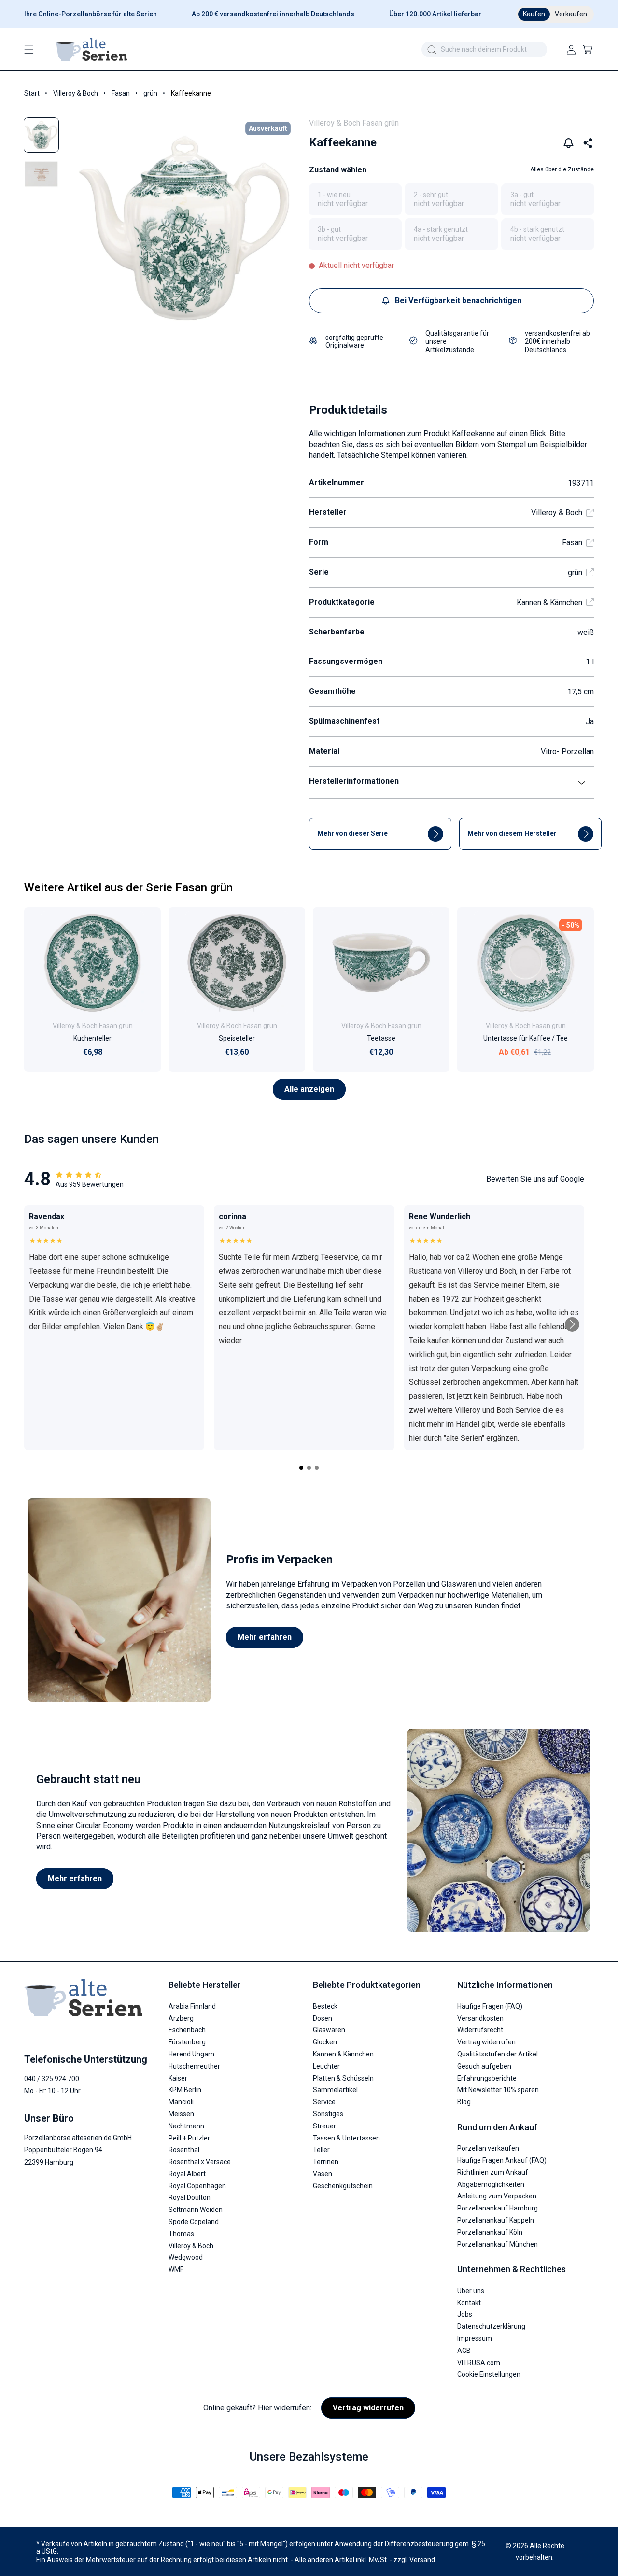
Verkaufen (571, 14)
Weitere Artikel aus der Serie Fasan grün (128, 887)
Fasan (121, 93)
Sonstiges (328, 2113)
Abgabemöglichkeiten (491, 2184)
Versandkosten (480, 2018)
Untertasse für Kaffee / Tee (526, 1038)
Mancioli (181, 2101)
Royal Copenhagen (197, 2185)
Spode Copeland (194, 2221)
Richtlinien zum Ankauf (493, 2172)
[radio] (355, 199)
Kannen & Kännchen (549, 602)
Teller (321, 2149)
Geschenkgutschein (343, 2185)
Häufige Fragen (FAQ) (490, 2006)
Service (324, 2101)
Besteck (325, 2006)
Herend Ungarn (191, 2054)
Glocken (325, 2041)
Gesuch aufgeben (484, 2066)
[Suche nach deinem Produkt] (432, 50)
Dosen (323, 2018)
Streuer (324, 2126)
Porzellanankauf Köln (490, 2232)
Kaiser (178, 2078)
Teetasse (381, 1038)
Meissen (181, 2113)
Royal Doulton (190, 2197)
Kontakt (469, 2302)
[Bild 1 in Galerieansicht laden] (41, 135)
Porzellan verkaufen (488, 2148)
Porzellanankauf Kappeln (496, 2220)
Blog (464, 2101)
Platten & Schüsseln (343, 2078)
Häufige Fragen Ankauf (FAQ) (502, 2160)
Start (32, 93)
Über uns (471, 2290)
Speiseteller (237, 1038)
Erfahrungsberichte (487, 2078)
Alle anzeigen (309, 1089)
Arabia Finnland (192, 2006)
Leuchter (326, 2066)
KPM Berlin (185, 2090)
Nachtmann (186, 2126)
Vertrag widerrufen (486, 2041)
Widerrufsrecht (480, 2030)
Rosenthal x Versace (200, 2161)
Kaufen (534, 14)
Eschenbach (187, 2030)
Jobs (465, 2314)
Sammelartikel (335, 2090)
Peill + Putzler (189, 2138)
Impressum (475, 2338)
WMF (176, 2269)
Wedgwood (186, 2257)
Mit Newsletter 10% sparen (498, 2090)
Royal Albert (187, 2173)
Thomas (181, 2233)
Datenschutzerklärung (491, 2326)
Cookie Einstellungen (489, 2374)
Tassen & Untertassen (346, 2138)
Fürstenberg (187, 2041)
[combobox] (484, 49)
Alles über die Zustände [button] (562, 169)
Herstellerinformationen (354, 781)
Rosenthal (184, 2149)
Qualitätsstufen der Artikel (498, 2054)
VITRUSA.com (479, 2362)
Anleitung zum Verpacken (497, 2196)
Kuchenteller (92, 1038)
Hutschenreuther (194, 2066)
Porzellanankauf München (498, 2244)
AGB (464, 2350)
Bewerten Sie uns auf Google (535, 1179)
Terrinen (326, 2161)
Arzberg (181, 2018)
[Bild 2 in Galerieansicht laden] (41, 174)
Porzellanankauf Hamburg (498, 2208)
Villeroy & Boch (76, 93)
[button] (29, 50)
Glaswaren (329, 2030)
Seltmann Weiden (196, 2209)
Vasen (323, 2173)
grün (150, 93)
